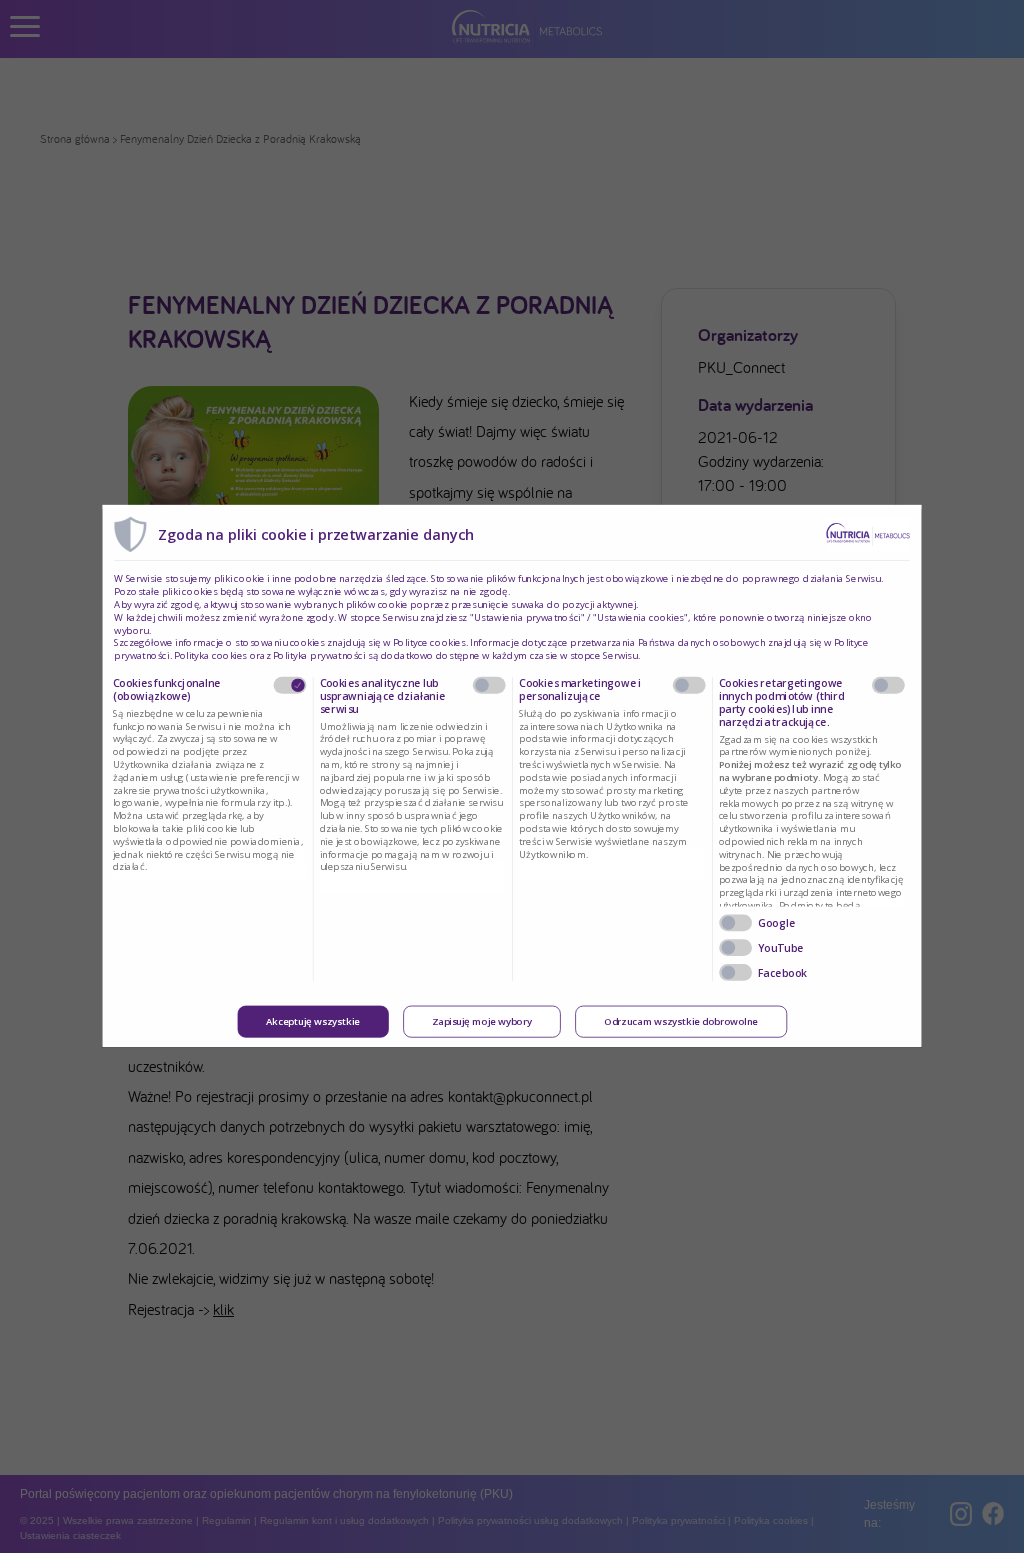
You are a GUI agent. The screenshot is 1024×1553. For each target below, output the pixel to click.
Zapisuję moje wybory (482, 1022)
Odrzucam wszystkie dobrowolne (681, 1022)
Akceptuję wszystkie (313, 1022)
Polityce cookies (429, 643)
